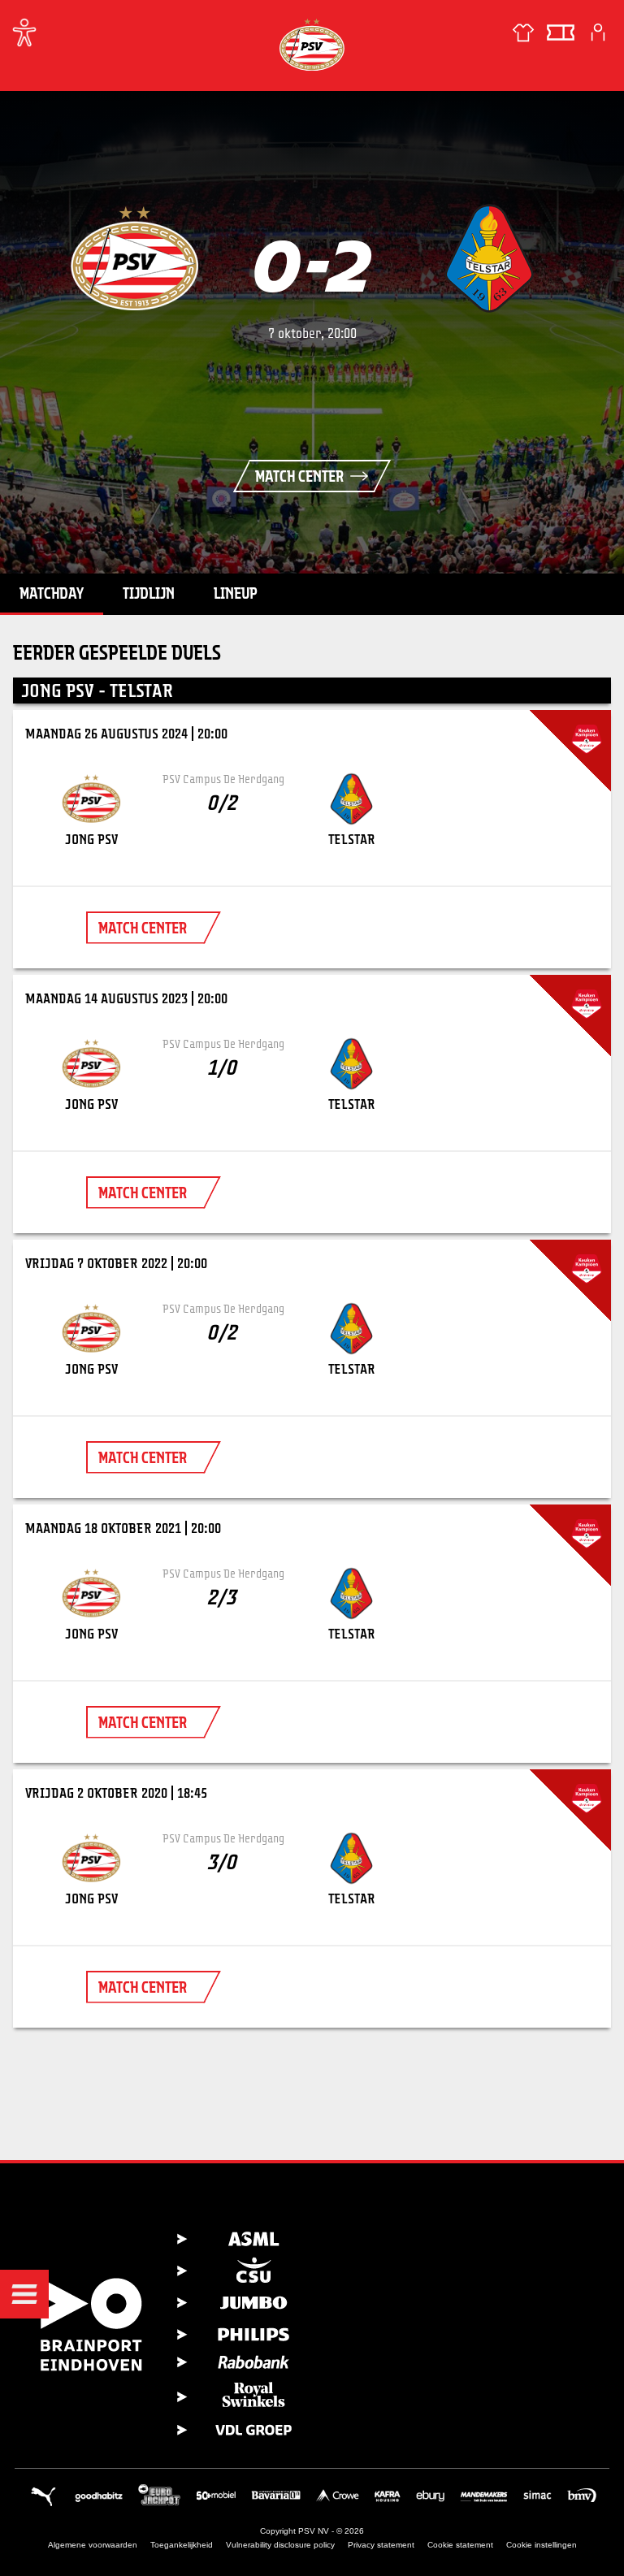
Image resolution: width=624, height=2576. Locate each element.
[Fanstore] (523, 32)
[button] (24, 2294)
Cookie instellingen (542, 2545)
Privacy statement (381, 2545)
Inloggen (598, 32)
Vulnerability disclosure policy (280, 2545)
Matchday (52, 593)
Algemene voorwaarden (93, 2545)
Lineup (236, 593)
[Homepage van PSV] (312, 44)
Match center (299, 476)
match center (143, 928)
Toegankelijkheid (182, 2545)
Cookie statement (460, 2545)
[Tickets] (561, 32)
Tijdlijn (149, 593)
